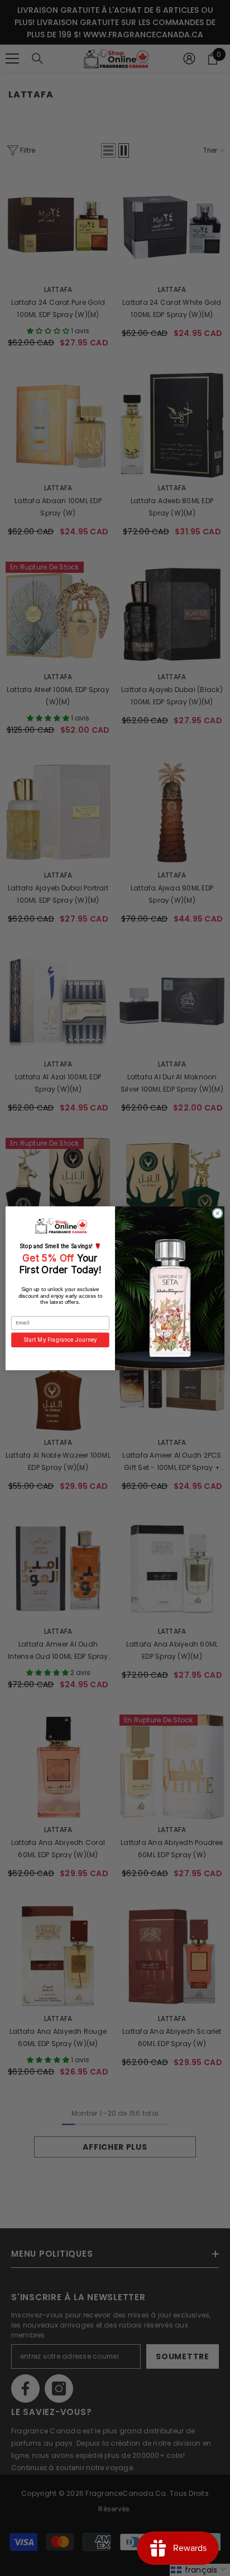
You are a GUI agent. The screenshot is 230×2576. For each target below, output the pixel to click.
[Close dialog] (217, 1213)
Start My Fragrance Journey (60, 1340)
